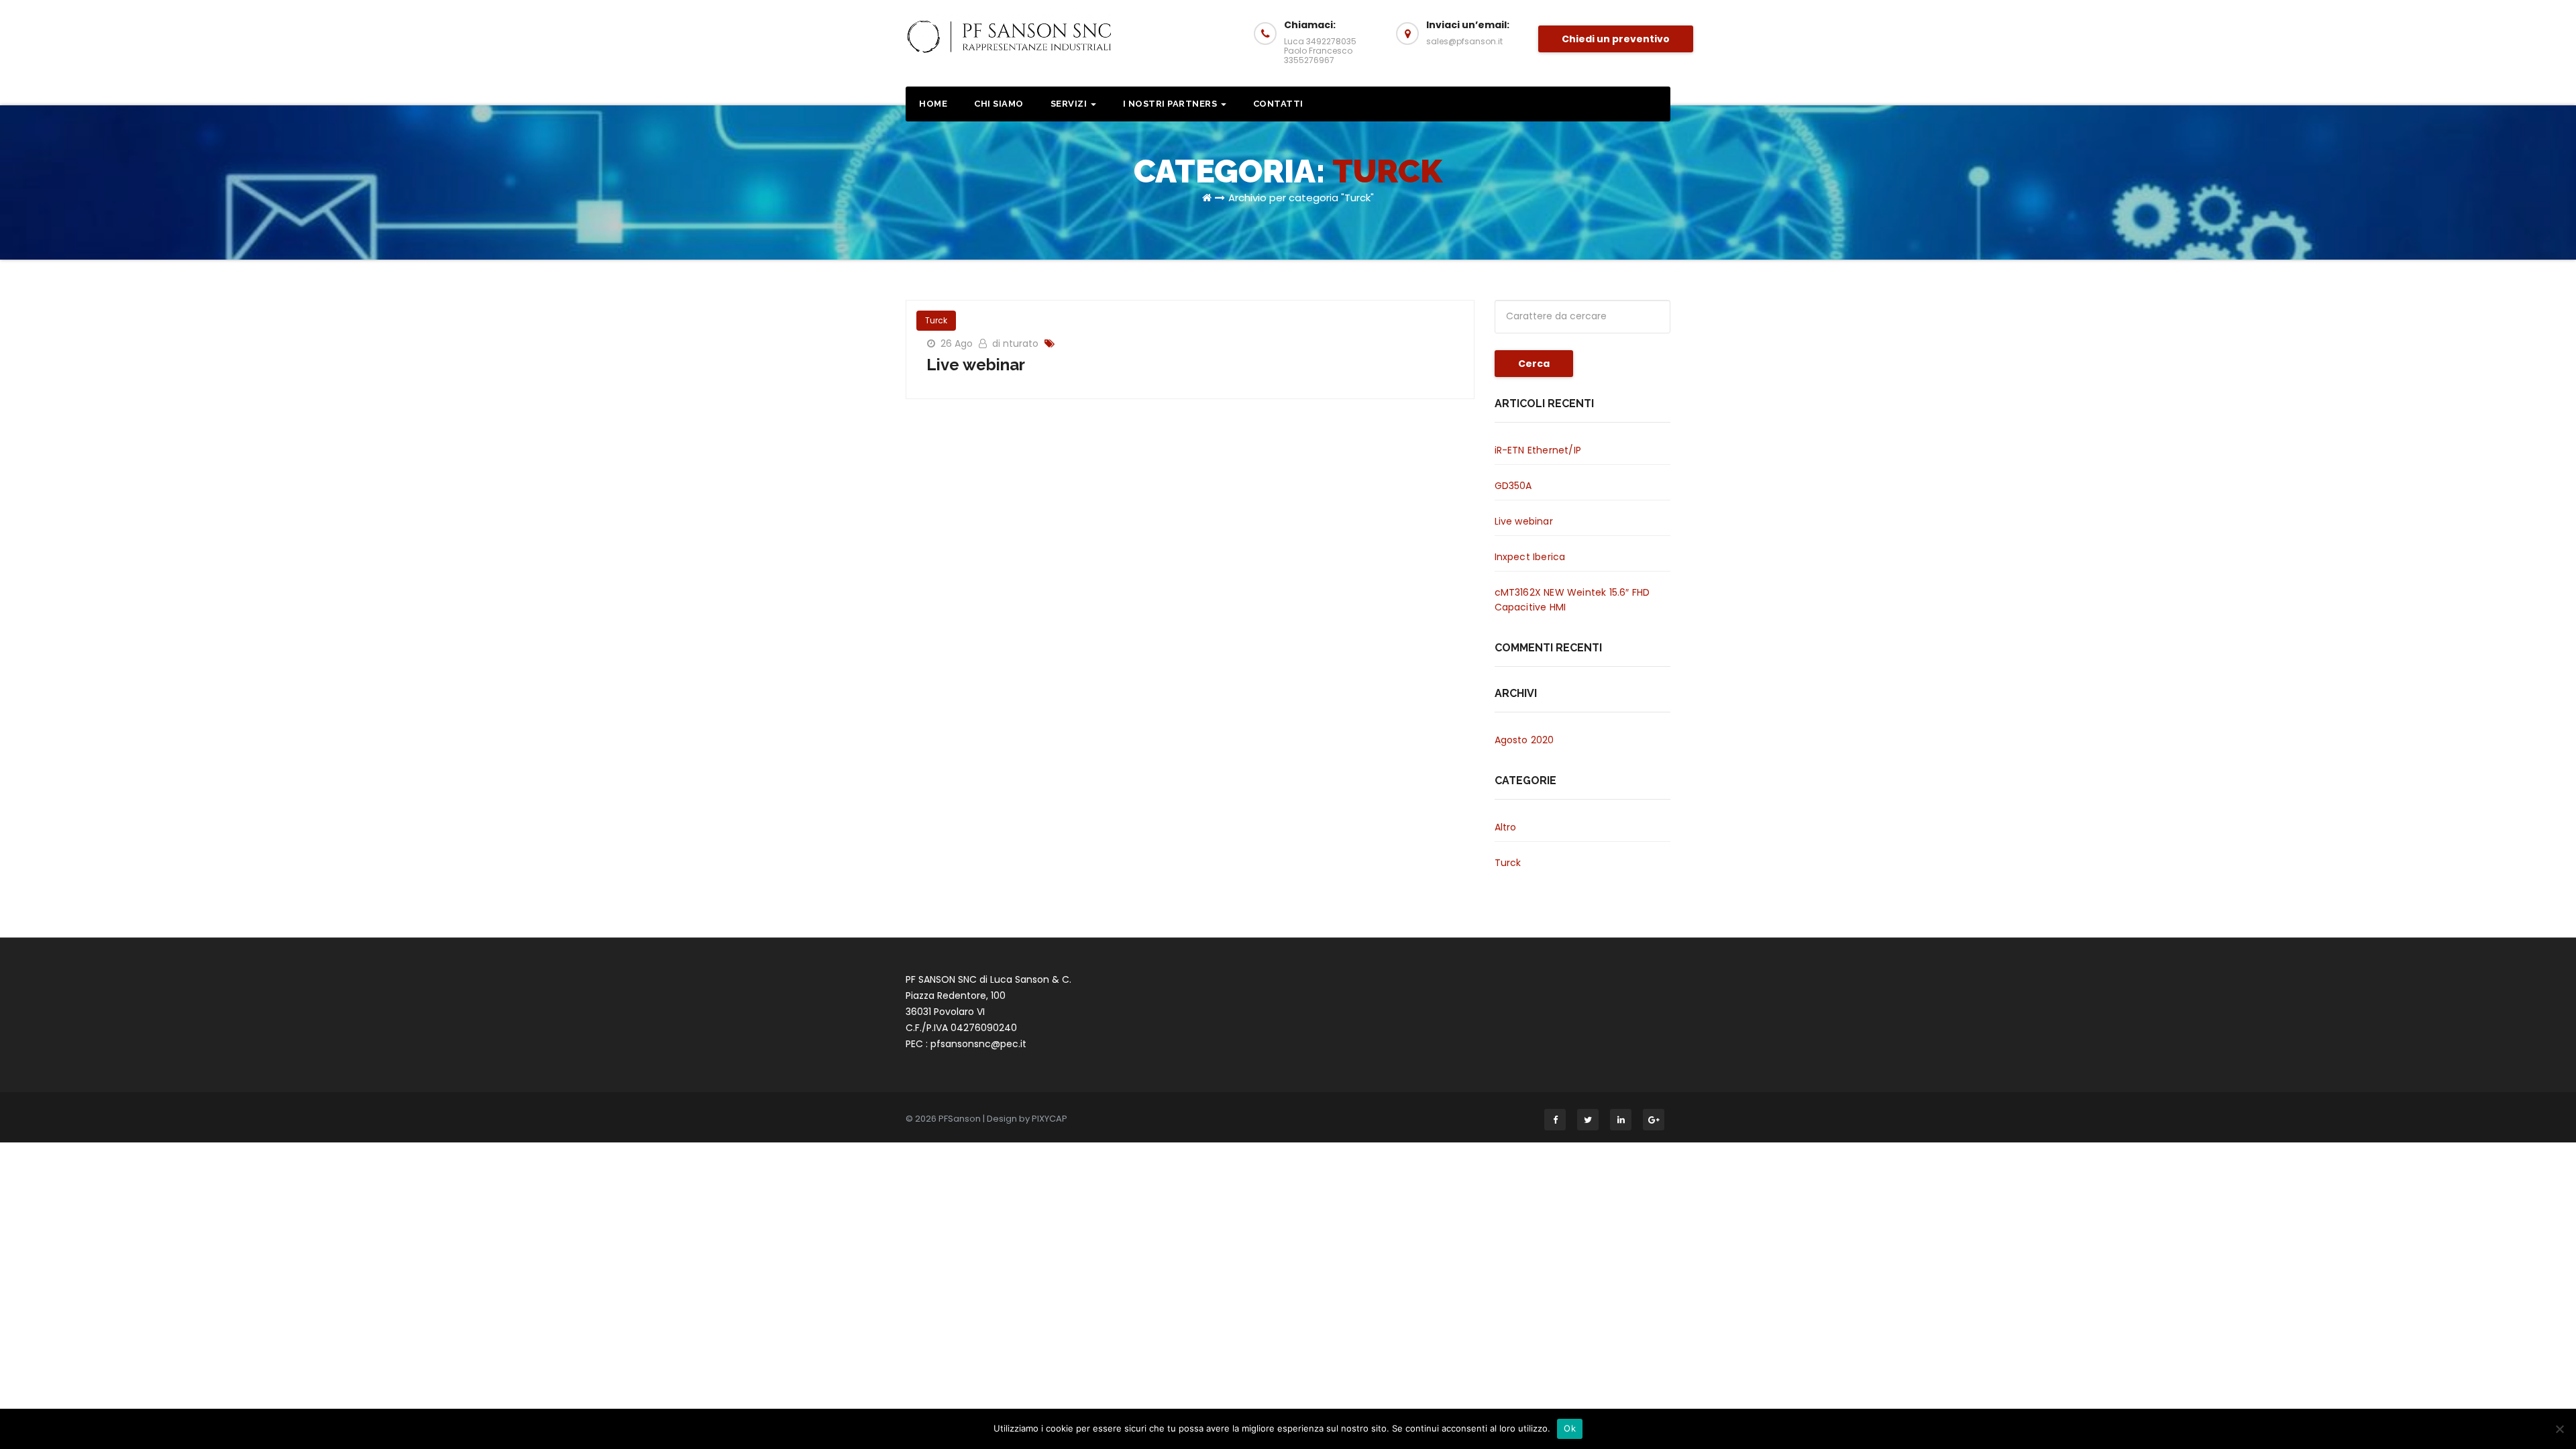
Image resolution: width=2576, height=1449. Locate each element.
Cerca (1534, 364)
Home (933, 104)
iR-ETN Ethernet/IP (1538, 450)
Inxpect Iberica (1530, 557)
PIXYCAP (1050, 1119)
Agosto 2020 (1524, 740)
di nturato (1017, 343)
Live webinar (976, 365)
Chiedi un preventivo (1616, 39)
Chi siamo (999, 104)
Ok (1570, 1428)
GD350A (1513, 486)
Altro (1506, 827)
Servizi (1070, 104)
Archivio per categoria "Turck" (1301, 198)
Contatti (1278, 104)
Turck (936, 320)
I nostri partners (1171, 104)
